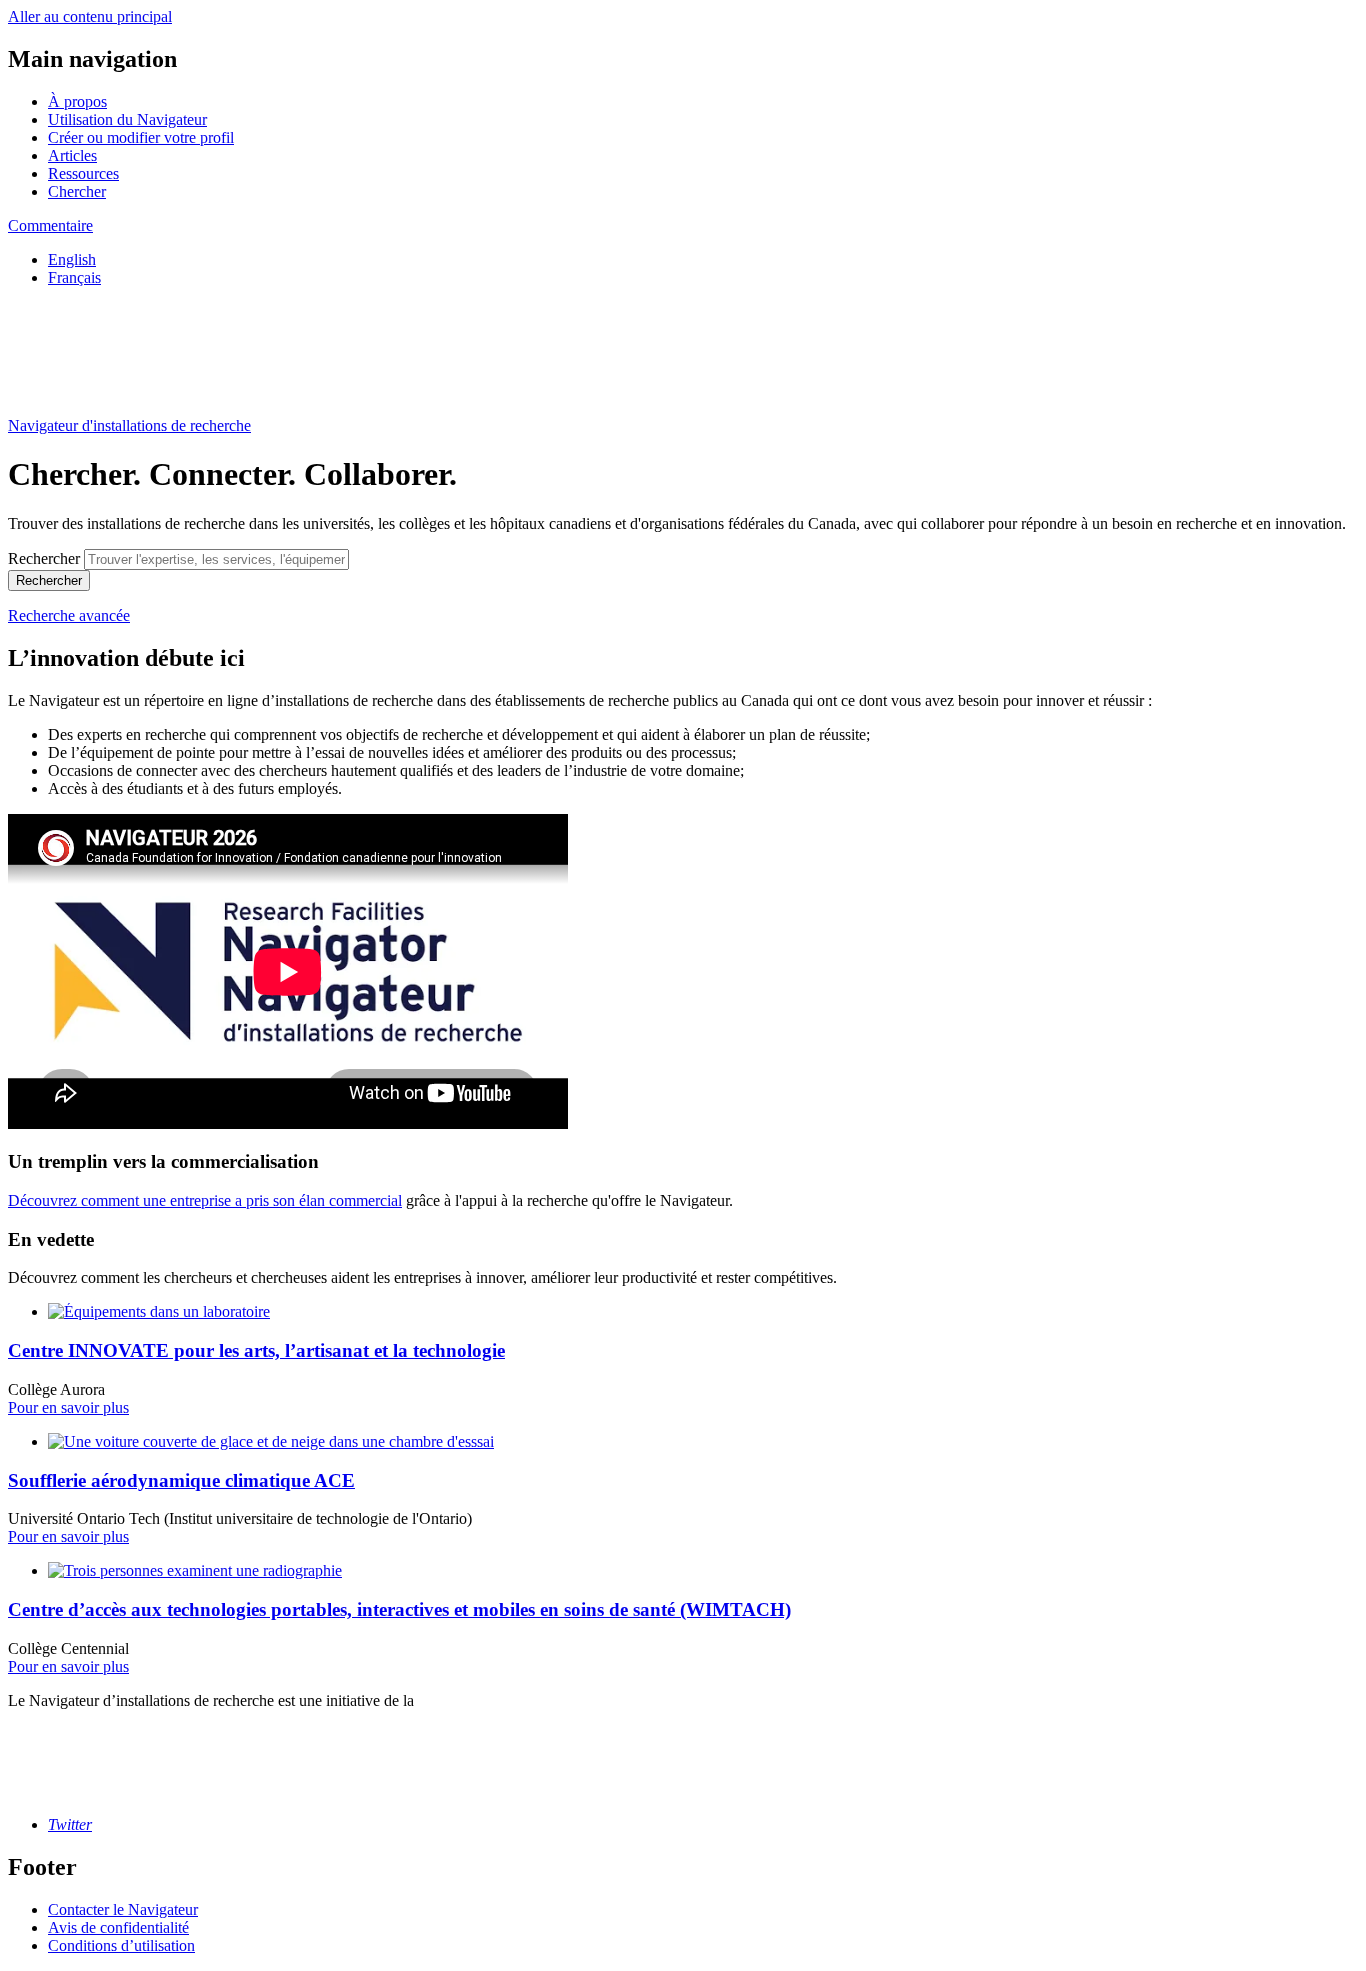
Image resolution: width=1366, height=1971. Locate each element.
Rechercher (44, 558)
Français (74, 277)
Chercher (77, 191)
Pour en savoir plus (68, 1407)
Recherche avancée (69, 615)
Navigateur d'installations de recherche (129, 425)
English (72, 259)
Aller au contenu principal (90, 16)
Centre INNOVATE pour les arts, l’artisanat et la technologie (256, 1350)
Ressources (83, 173)
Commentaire (50, 225)
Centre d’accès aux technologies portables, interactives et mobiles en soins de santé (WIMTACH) (399, 1609)
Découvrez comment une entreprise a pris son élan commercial (205, 1200)
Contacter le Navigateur (123, 1909)
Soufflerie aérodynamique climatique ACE (181, 1480)
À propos (77, 101)
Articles (72, 155)
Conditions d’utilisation (121, 1945)
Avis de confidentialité (118, 1927)
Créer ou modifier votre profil (141, 137)
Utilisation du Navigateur (127, 119)
